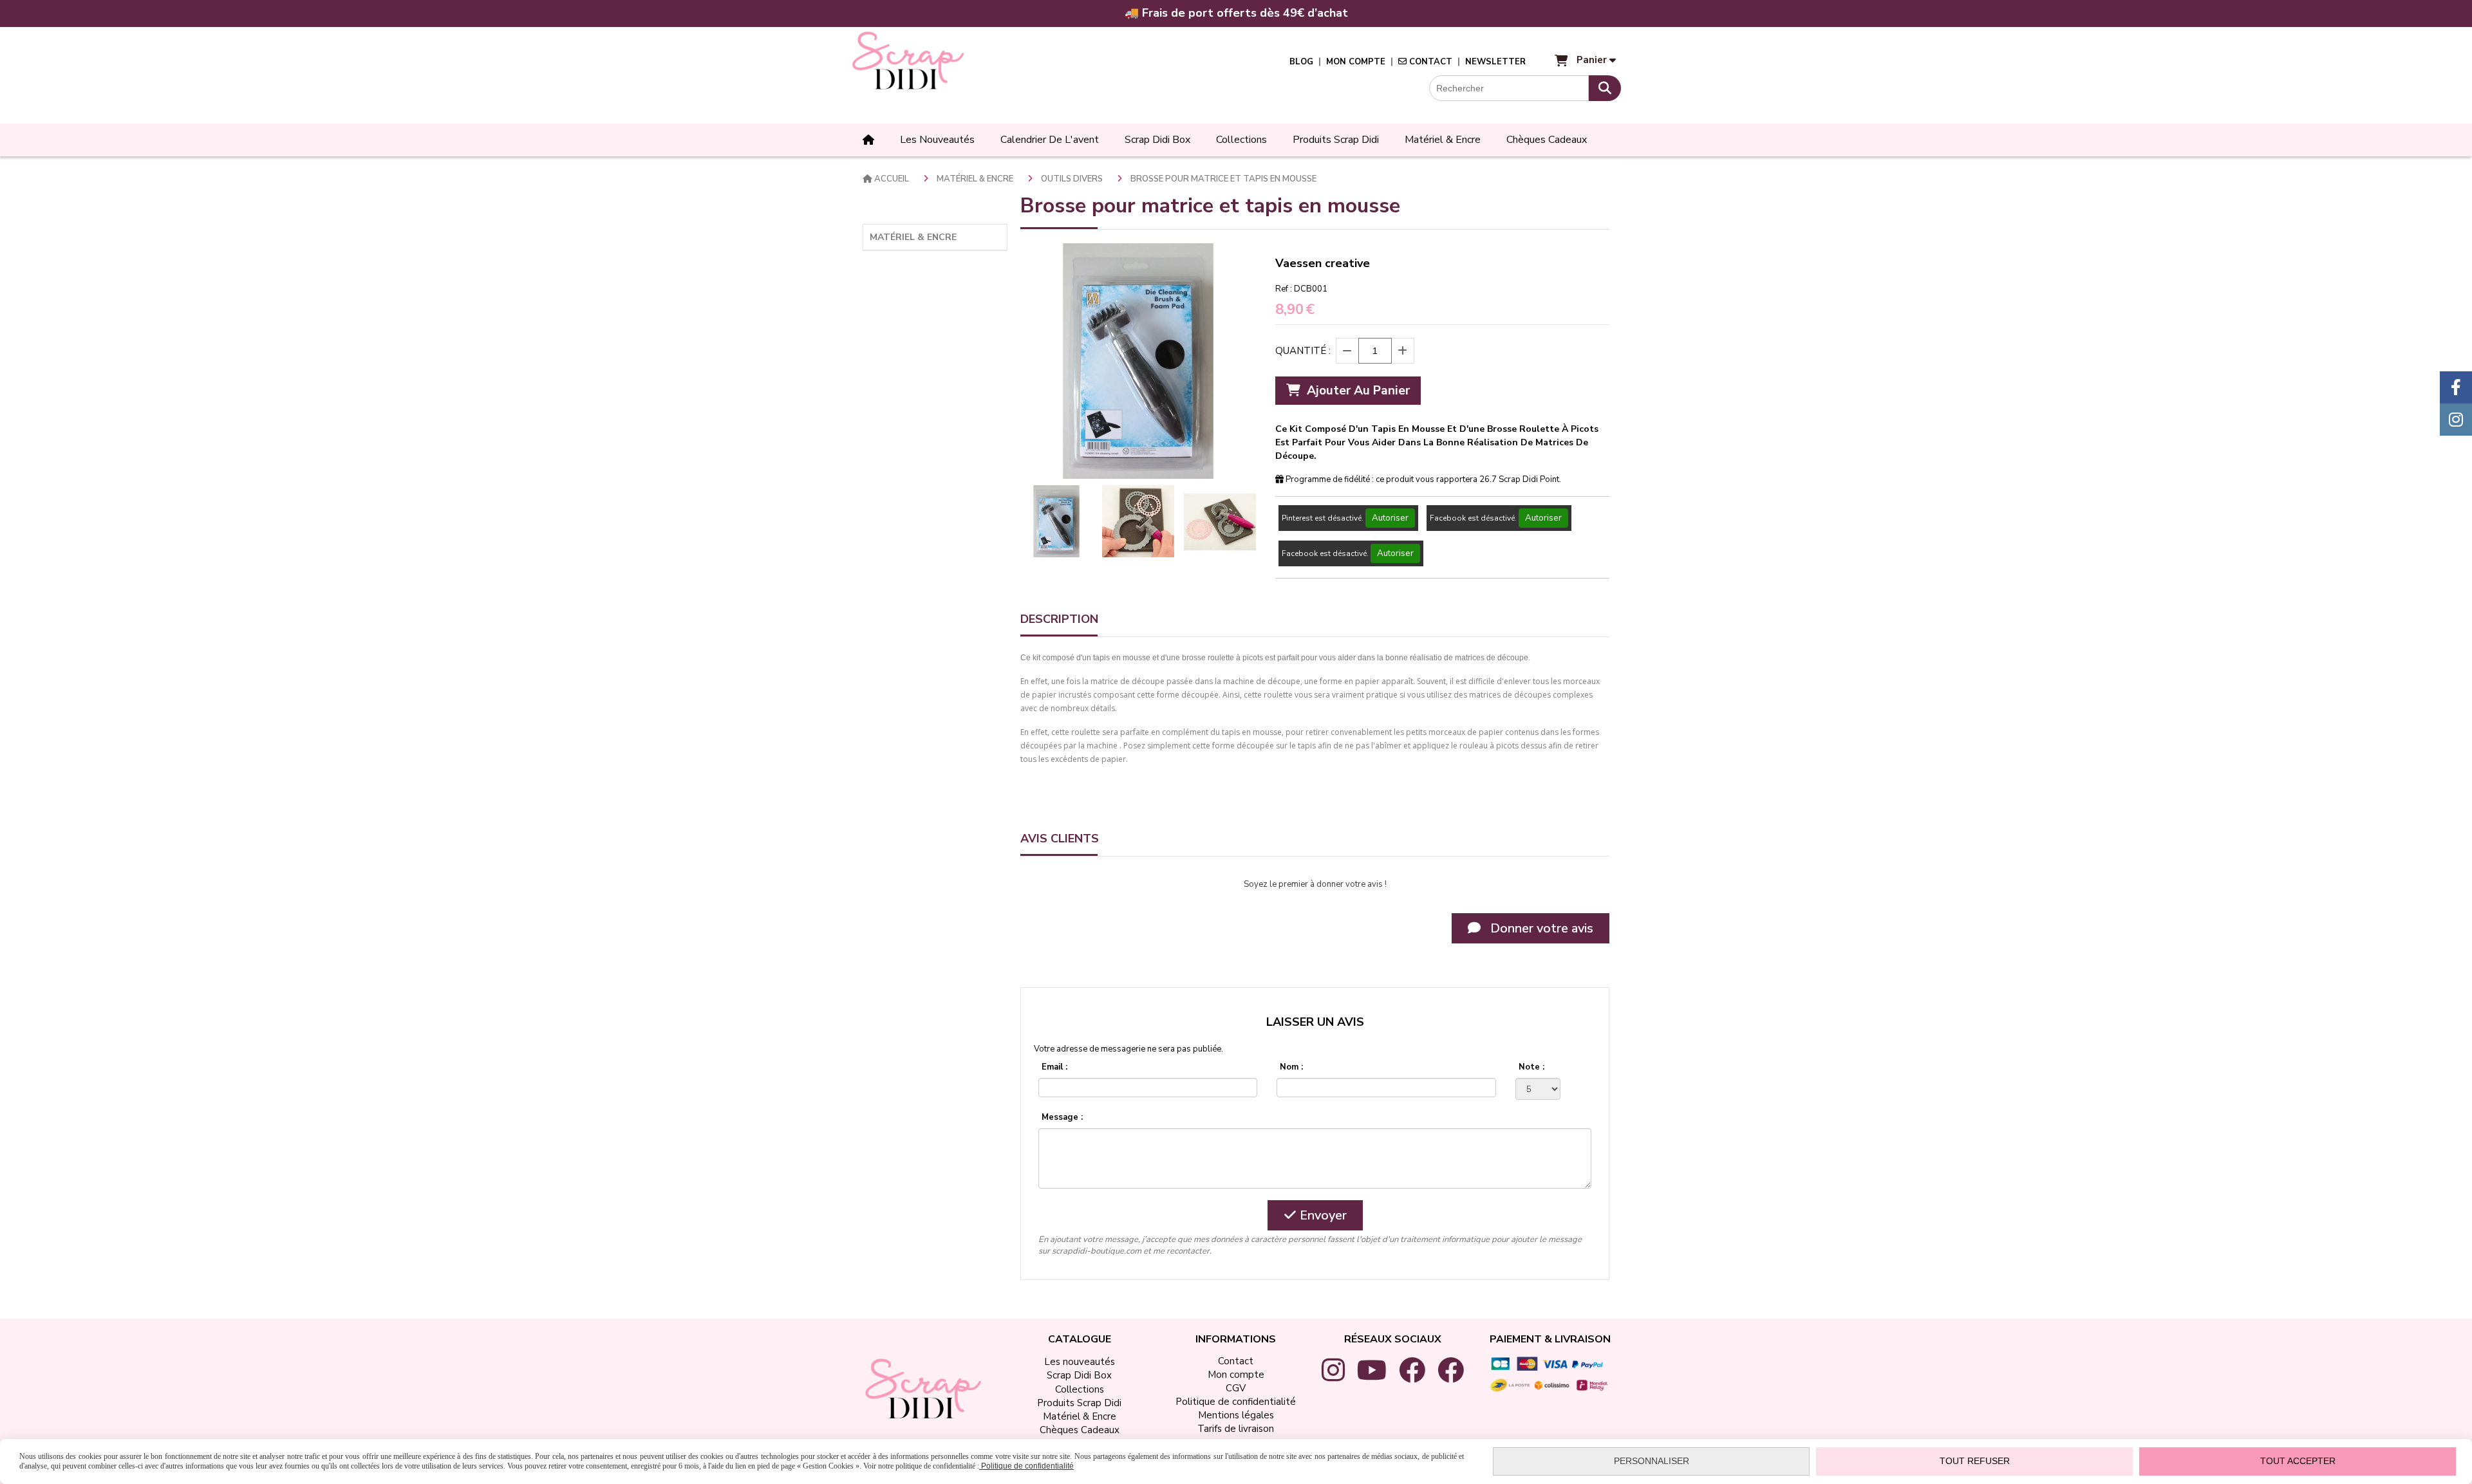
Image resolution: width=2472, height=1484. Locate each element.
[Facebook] (2456, 387)
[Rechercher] (1605, 88)
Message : (1062, 1117)
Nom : (1291, 1067)
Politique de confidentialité (1026, 1466)
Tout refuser (1975, 1461)
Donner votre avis (1540, 928)
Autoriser (1390, 518)
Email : (1054, 1067)
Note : (1531, 1067)
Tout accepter (2298, 1461)
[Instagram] (2456, 420)
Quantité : (1303, 351)
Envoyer (1322, 1215)
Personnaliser (1652, 1461)
